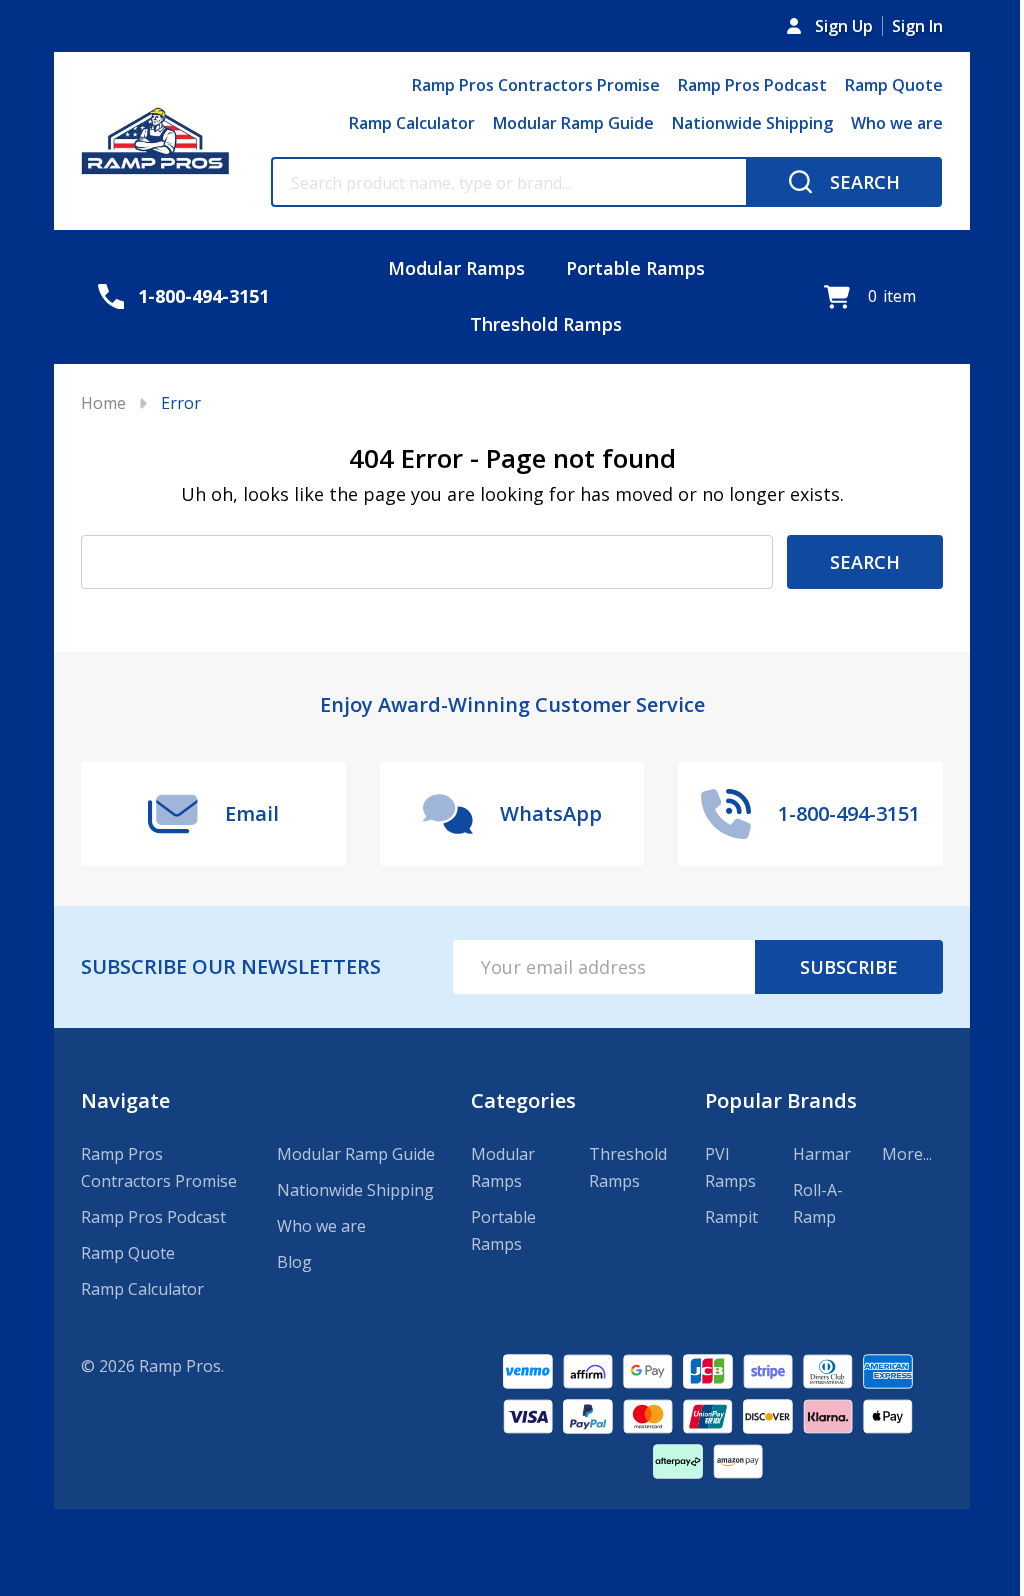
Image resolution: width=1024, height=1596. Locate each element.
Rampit (731, 1217)
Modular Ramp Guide (573, 123)
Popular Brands (781, 1100)
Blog (294, 1262)
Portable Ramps (635, 268)
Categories (523, 1100)
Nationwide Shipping (752, 123)
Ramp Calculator (412, 123)
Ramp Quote (894, 85)
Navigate (125, 1100)
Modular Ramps (456, 268)
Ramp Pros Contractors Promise (536, 85)
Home (103, 403)
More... (907, 1154)
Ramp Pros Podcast (752, 85)
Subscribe (849, 967)
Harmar (822, 1154)
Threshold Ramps (546, 324)
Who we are (897, 123)
